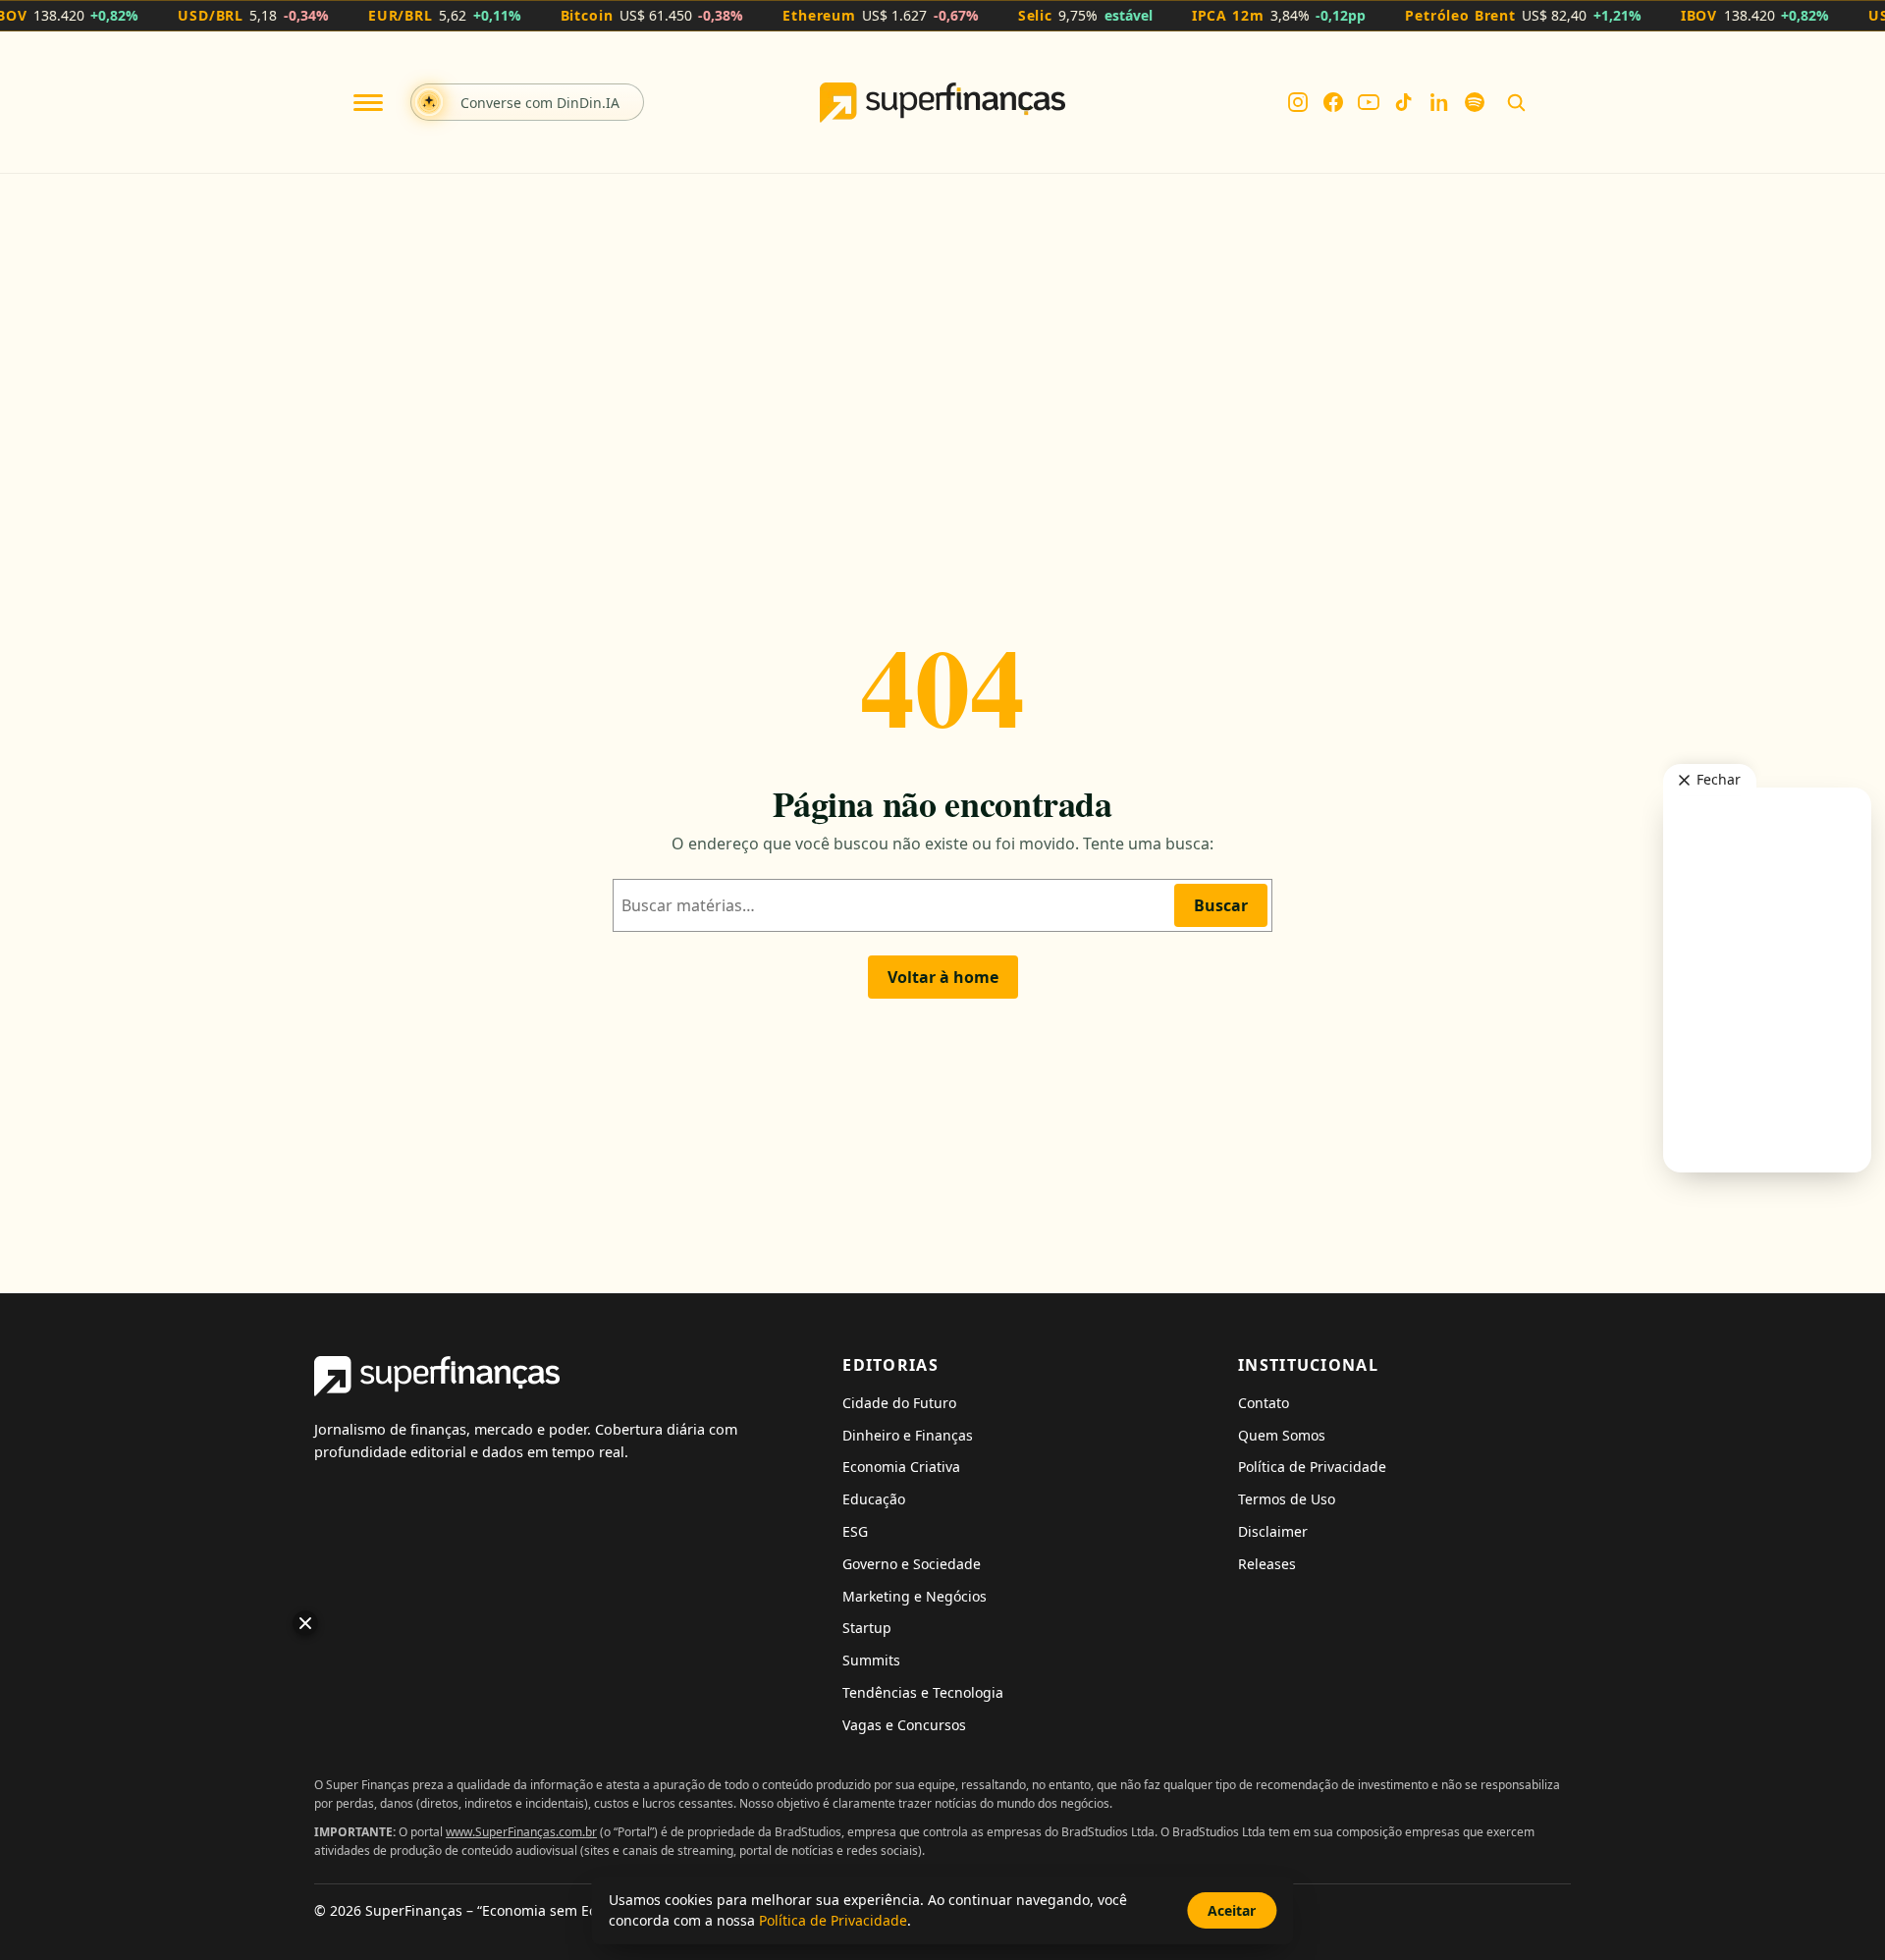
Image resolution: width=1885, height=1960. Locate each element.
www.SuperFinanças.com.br (521, 1832)
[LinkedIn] (1439, 102)
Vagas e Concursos (904, 1725)
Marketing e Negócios (915, 1596)
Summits (871, 1660)
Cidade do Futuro (899, 1403)
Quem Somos (1282, 1435)
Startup (867, 1628)
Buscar (1221, 905)
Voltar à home (943, 977)
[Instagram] (1298, 102)
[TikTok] (1404, 102)
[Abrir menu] (368, 103)
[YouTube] (1369, 102)
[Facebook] (1333, 102)
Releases (1267, 1564)
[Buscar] (1516, 102)
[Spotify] (1475, 102)
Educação (874, 1499)
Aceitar (1232, 1910)
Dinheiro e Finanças (908, 1435)
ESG (855, 1531)
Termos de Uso (1287, 1499)
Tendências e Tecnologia (923, 1692)
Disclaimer (1273, 1531)
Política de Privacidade (1312, 1467)
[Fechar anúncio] (305, 1623)
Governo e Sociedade (912, 1564)
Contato (1264, 1403)
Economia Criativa (901, 1467)
